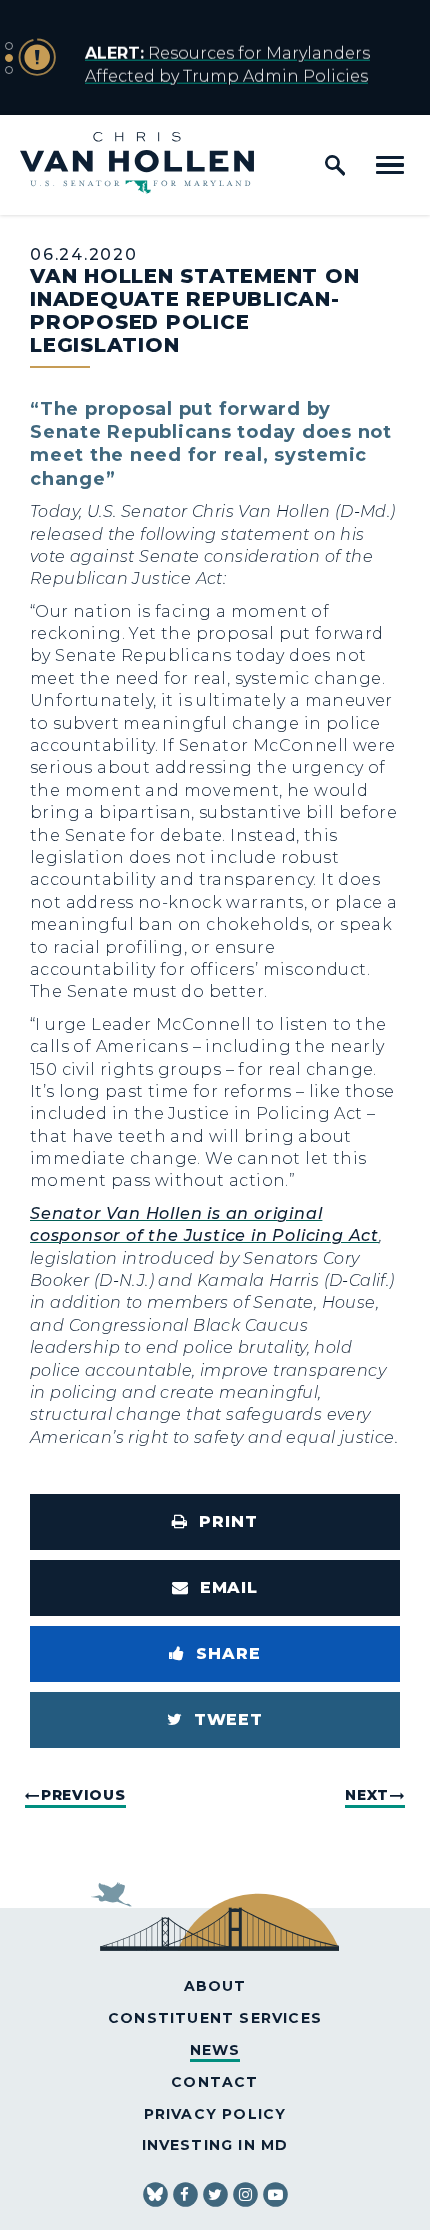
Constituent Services (215, 2018)
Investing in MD (215, 2145)
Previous (83, 1795)
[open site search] (335, 165)
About (215, 1986)
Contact (214, 2082)
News (215, 2050)
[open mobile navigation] (390, 165)
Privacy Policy (215, 2114)
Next (367, 1795)
